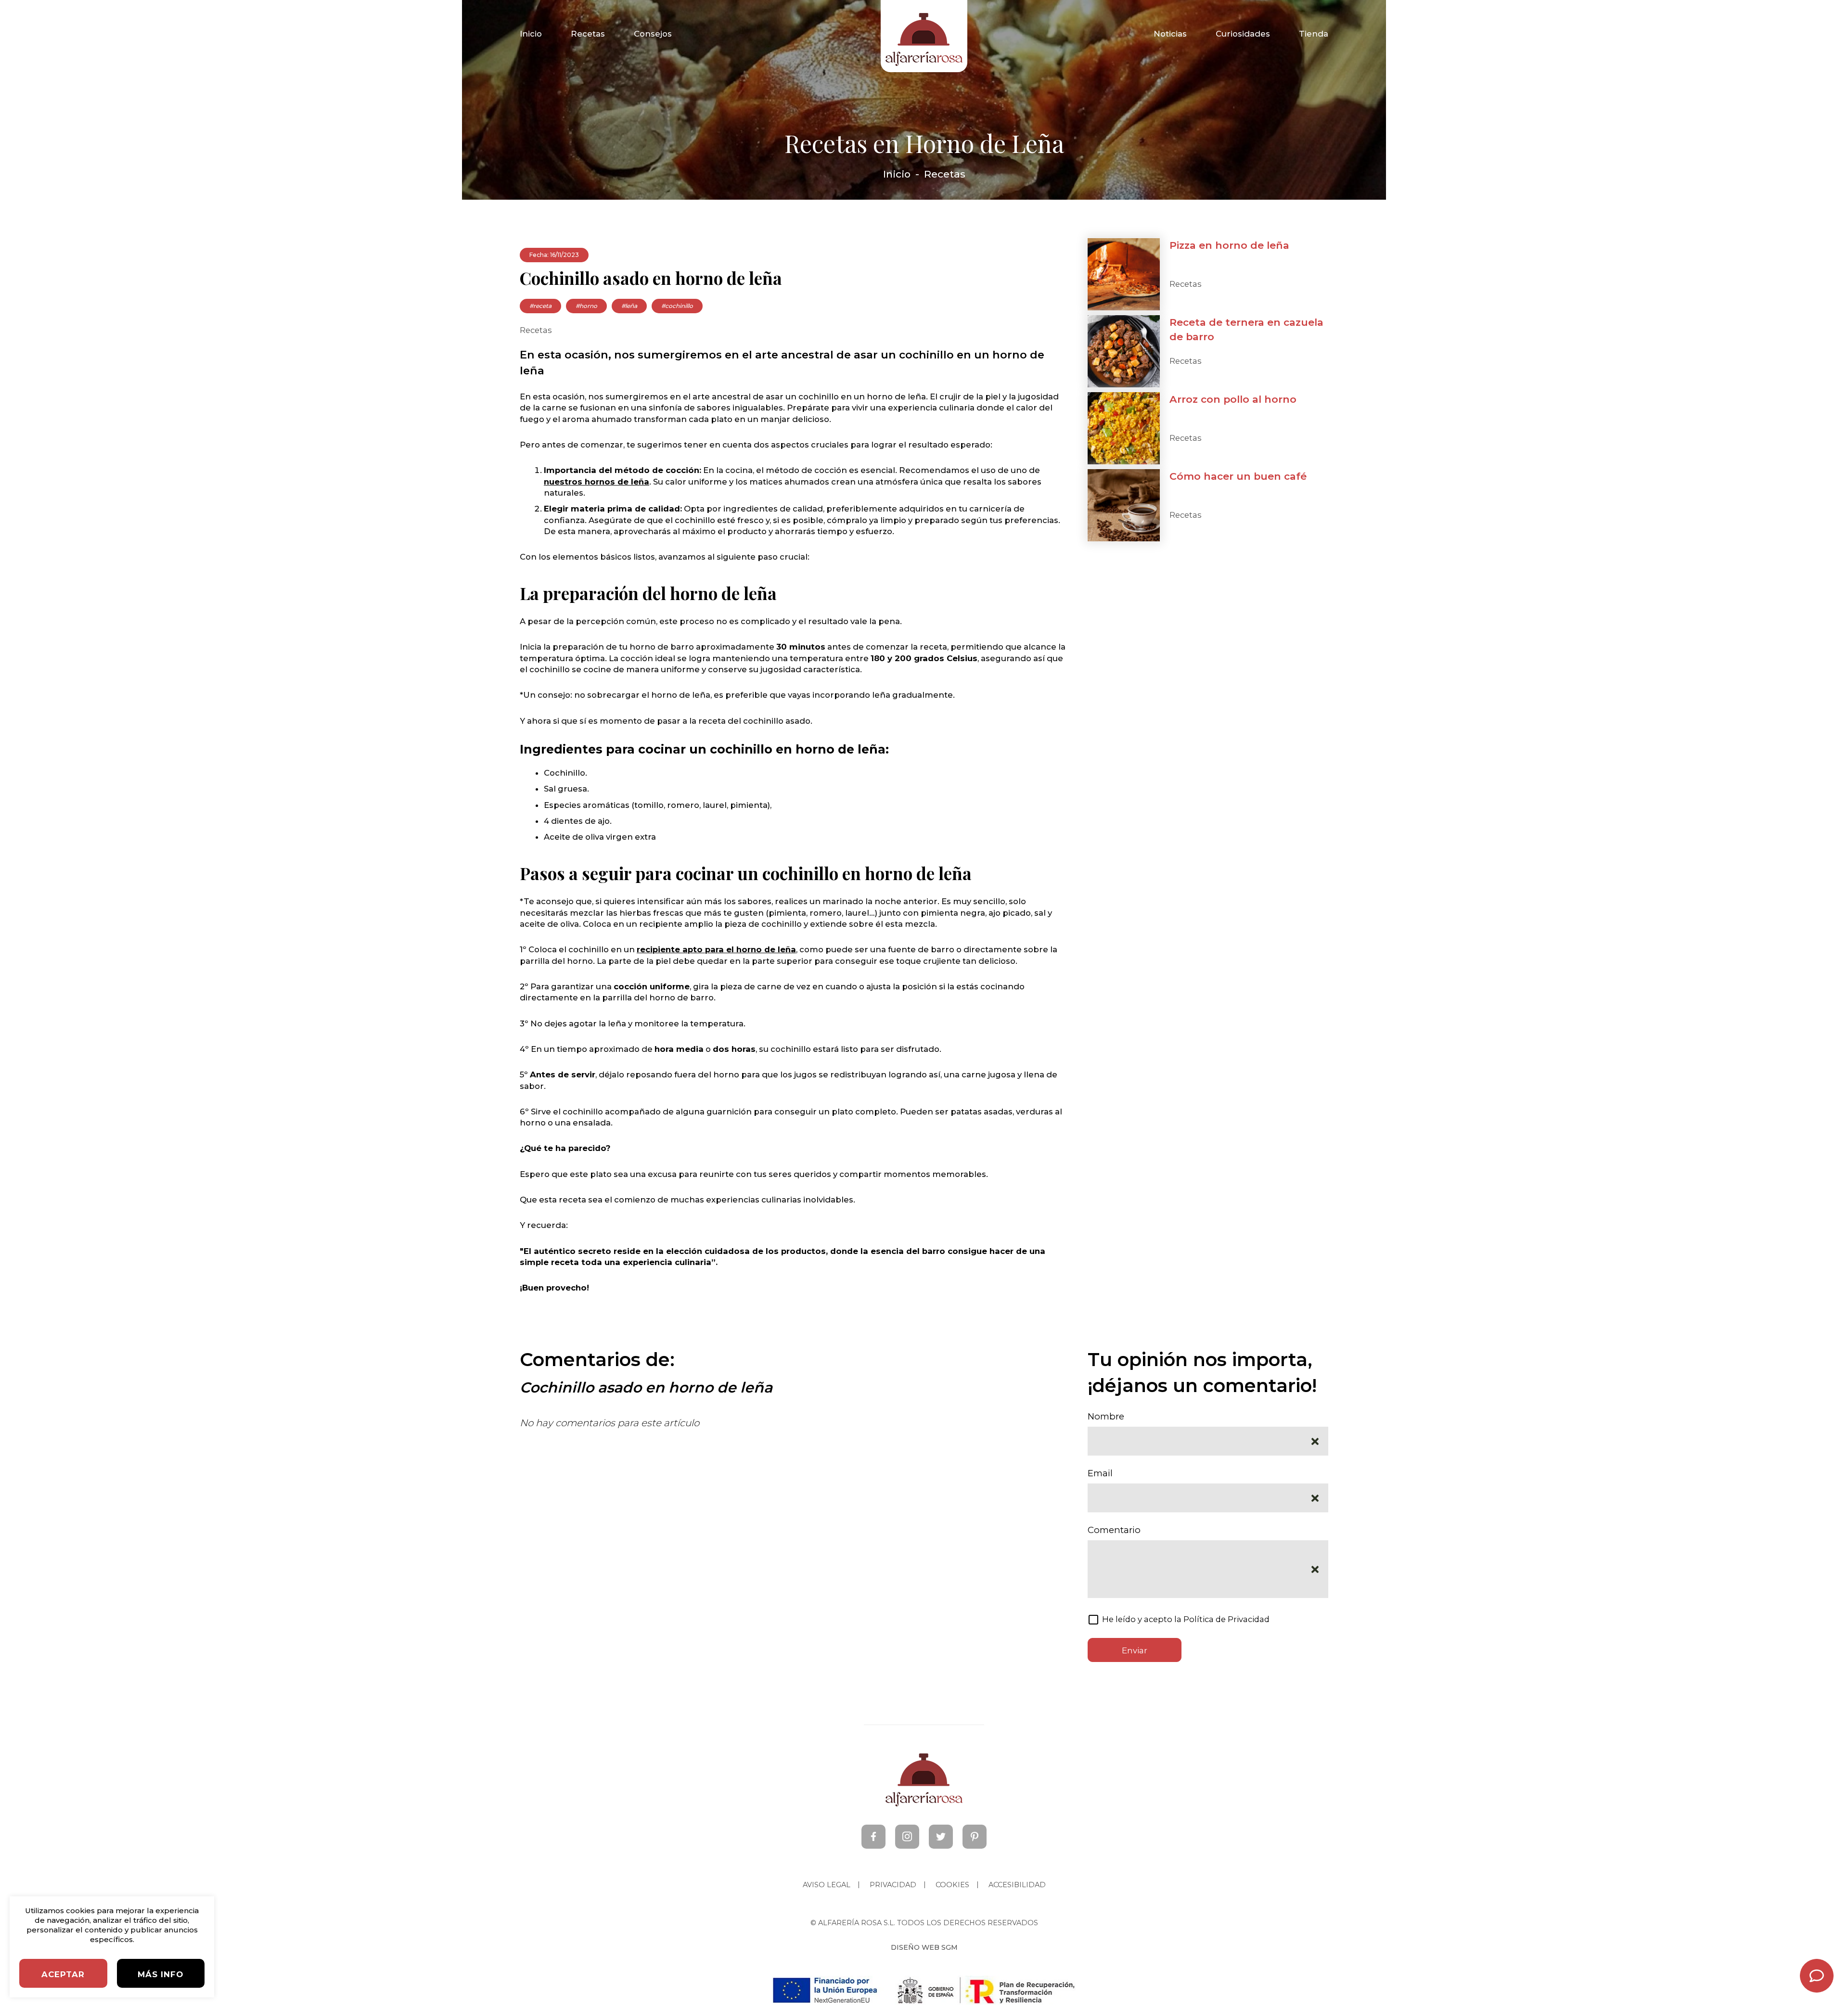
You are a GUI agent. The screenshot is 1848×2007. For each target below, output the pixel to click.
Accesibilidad (1017, 1885)
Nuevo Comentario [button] (1817, 1976)
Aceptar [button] (63, 1974)
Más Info (160, 1974)
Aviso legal (827, 1885)
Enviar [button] (1135, 1650)
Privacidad (893, 1885)
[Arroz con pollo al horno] (1124, 428)
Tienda (1314, 34)
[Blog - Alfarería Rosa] (924, 1781)
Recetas (588, 34)
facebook (873, 1837)
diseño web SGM (924, 1947)
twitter (941, 1837)
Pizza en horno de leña (1229, 245)
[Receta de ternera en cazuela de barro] (1124, 351)
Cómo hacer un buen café (1238, 476)
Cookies (952, 1885)
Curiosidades (1243, 34)
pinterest (975, 1837)
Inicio (531, 34)
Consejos (653, 34)
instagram (907, 1837)
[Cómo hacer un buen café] (1124, 505)
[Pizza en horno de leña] (1124, 274)
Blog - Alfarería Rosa (924, 36)
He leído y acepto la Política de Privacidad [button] (1186, 1619)
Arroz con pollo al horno (1233, 399)
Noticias (1170, 34)
